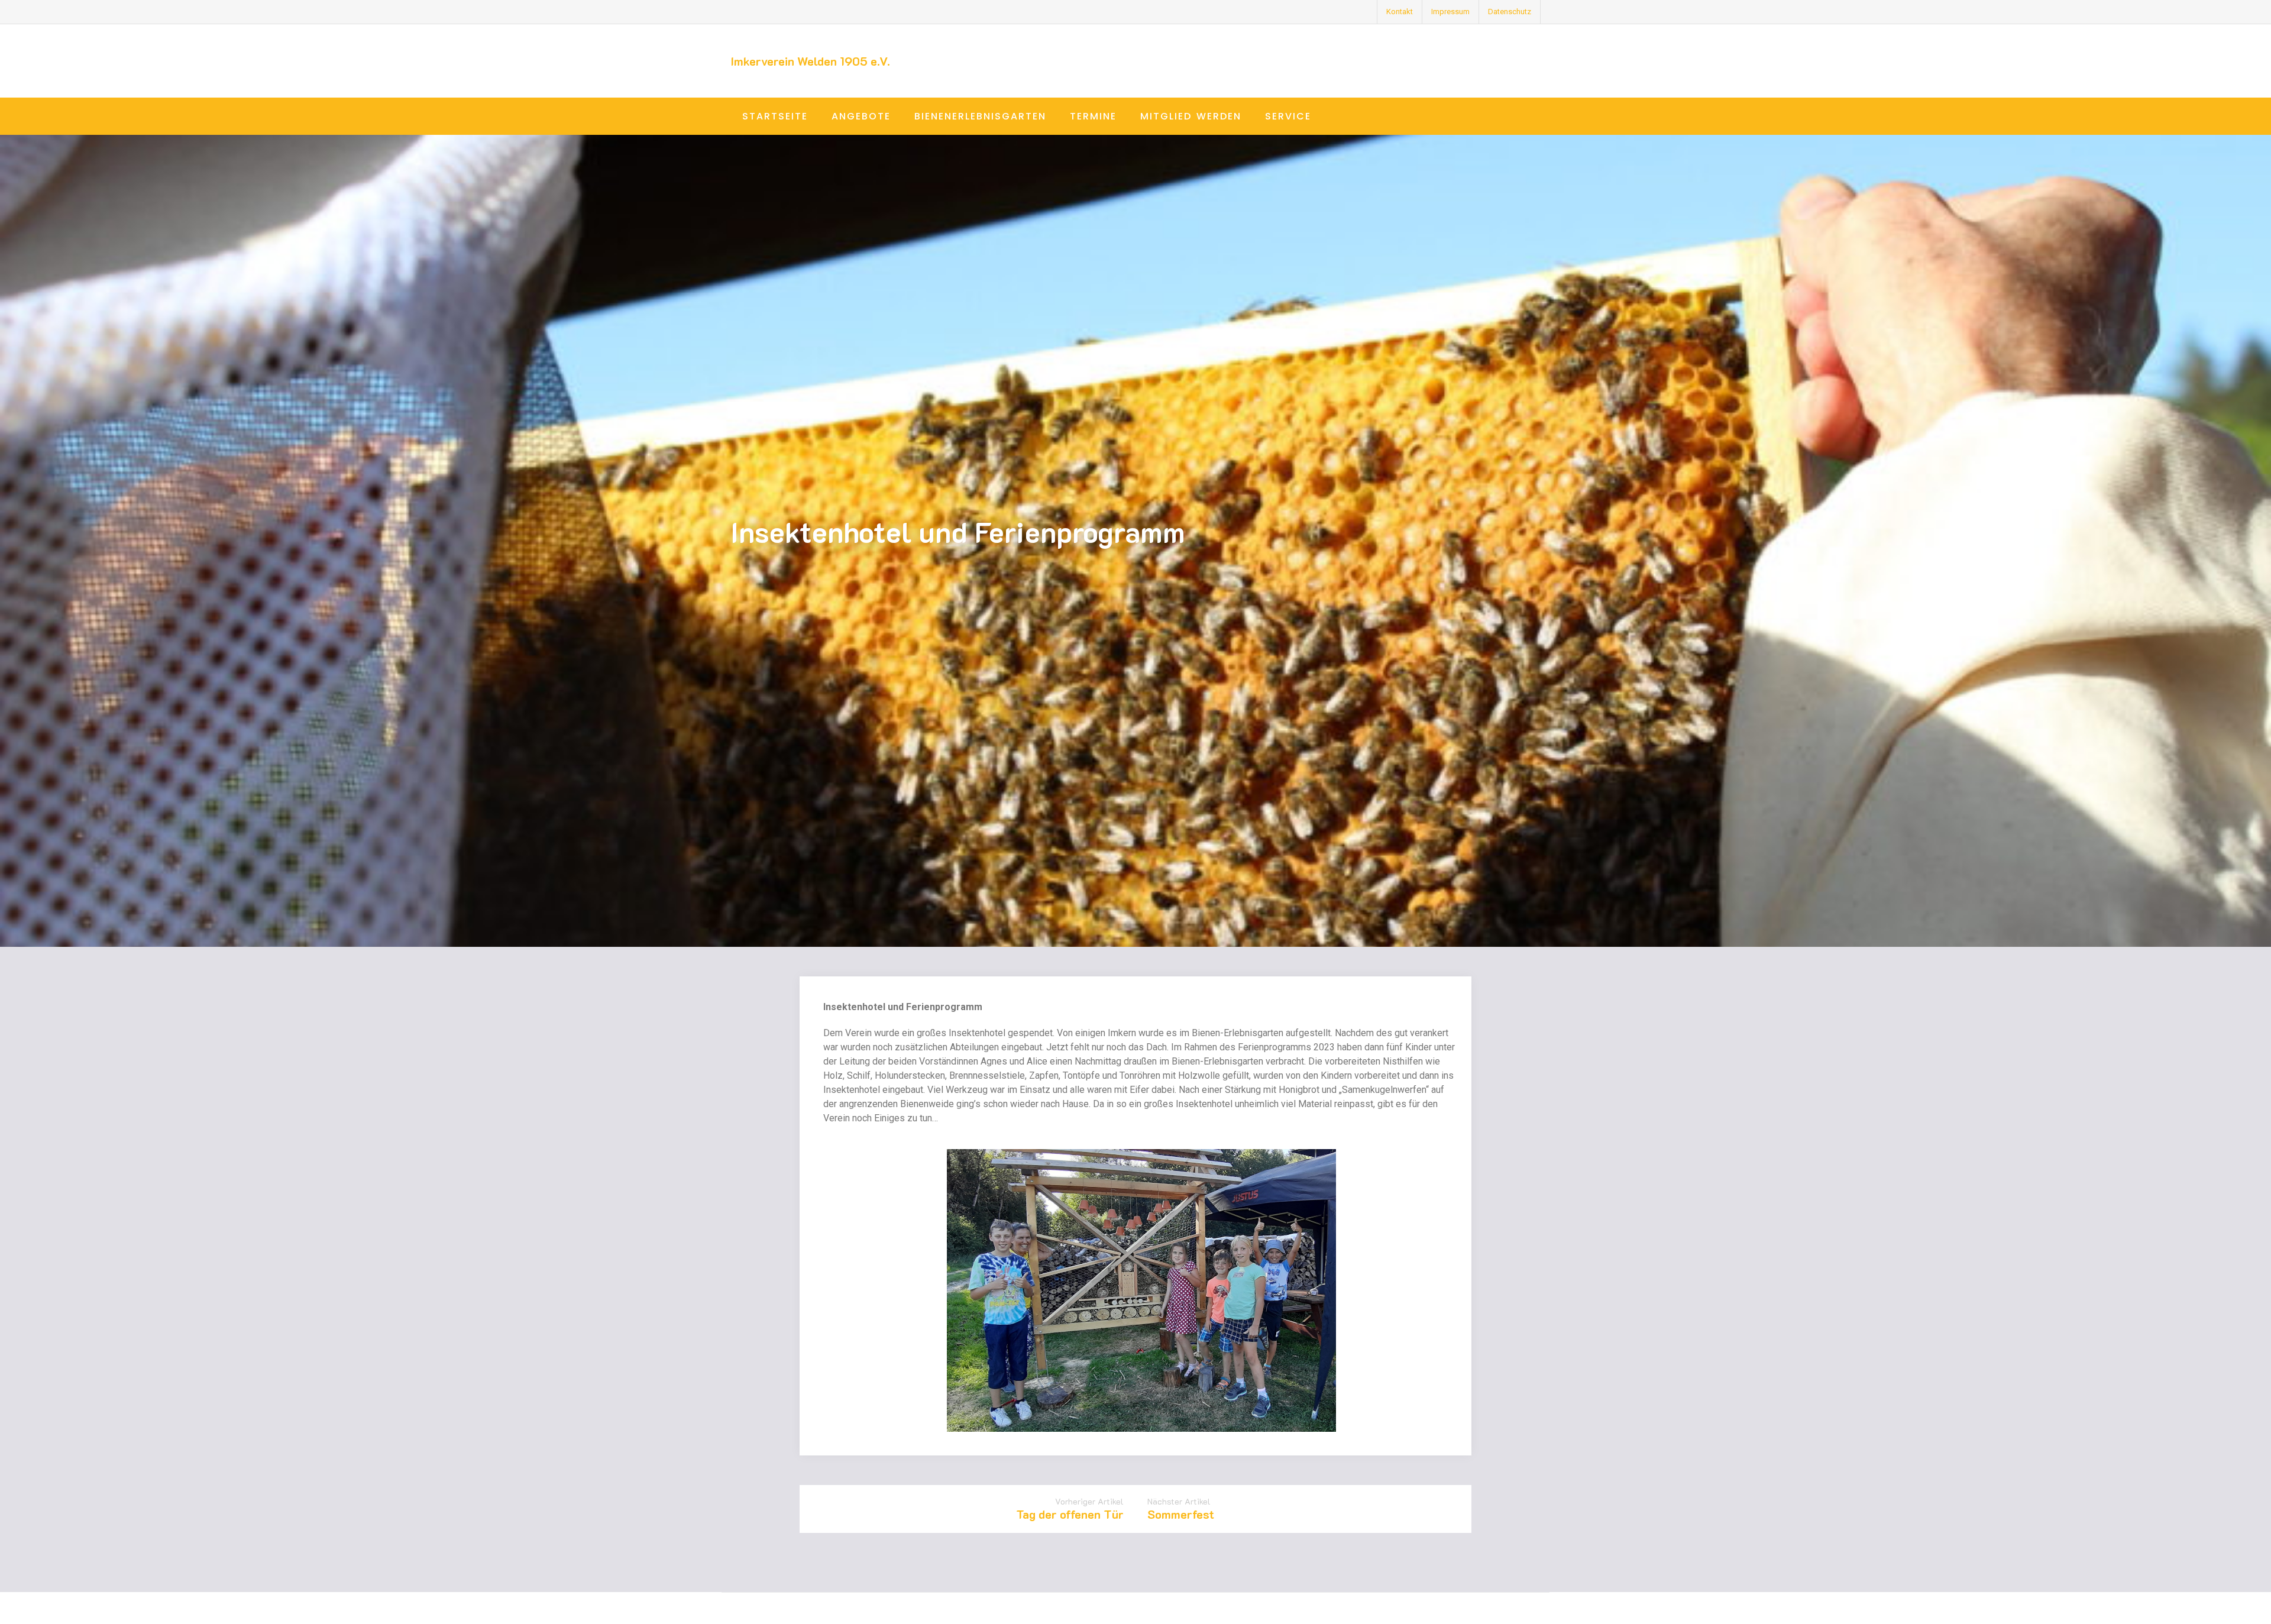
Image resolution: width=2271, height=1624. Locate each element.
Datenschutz (1510, 12)
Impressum (1450, 12)
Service (1288, 116)
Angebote (861, 116)
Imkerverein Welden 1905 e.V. (810, 61)
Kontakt (1400, 12)
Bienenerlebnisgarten (980, 116)
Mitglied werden (1191, 116)
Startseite (775, 116)
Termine (1093, 116)
